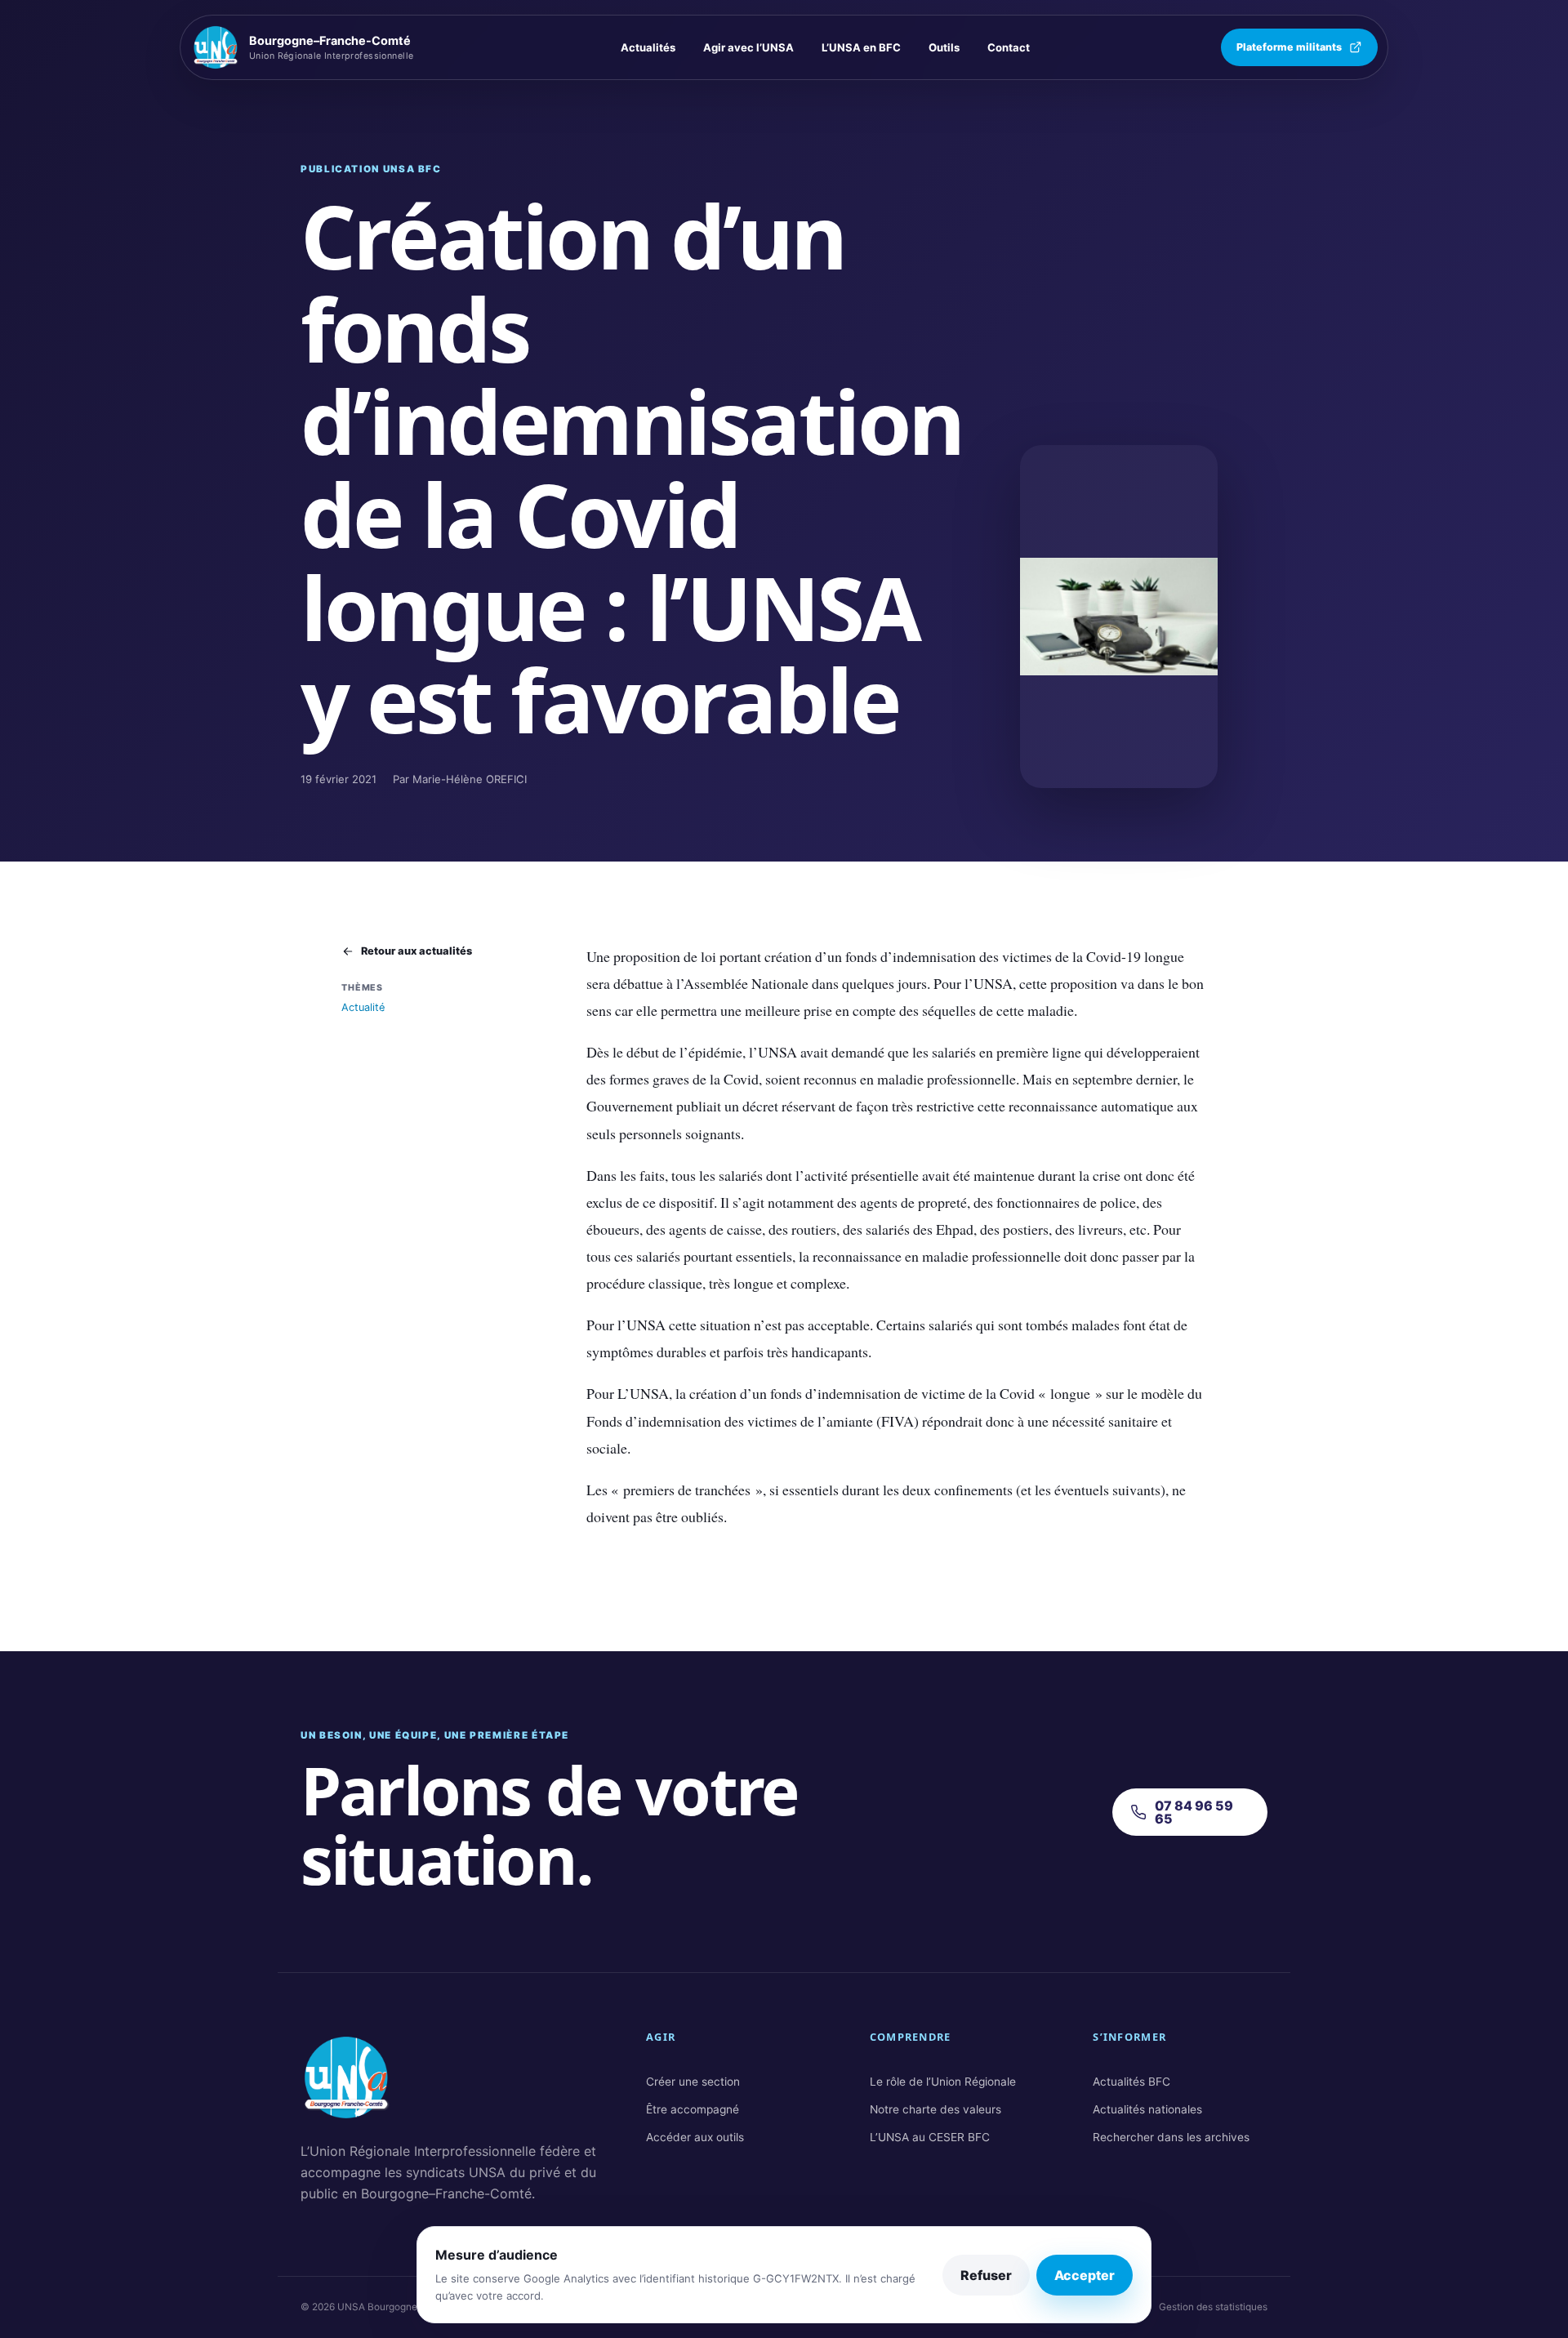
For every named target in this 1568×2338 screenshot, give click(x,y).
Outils (944, 47)
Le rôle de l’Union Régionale (943, 2082)
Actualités (648, 47)
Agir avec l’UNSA (748, 47)
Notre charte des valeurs (935, 2109)
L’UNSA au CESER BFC (930, 2137)
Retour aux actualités (416, 951)
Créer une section (693, 2082)
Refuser (986, 2275)
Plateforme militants (1289, 47)
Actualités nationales (1147, 2109)
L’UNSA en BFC (861, 47)
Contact (1009, 47)
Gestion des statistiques (1213, 2307)
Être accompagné (693, 2109)
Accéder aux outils (695, 2137)
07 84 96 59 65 (1194, 1812)
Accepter (1085, 2275)
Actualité (363, 1007)
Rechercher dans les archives (1171, 2137)
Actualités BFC (1131, 2082)
